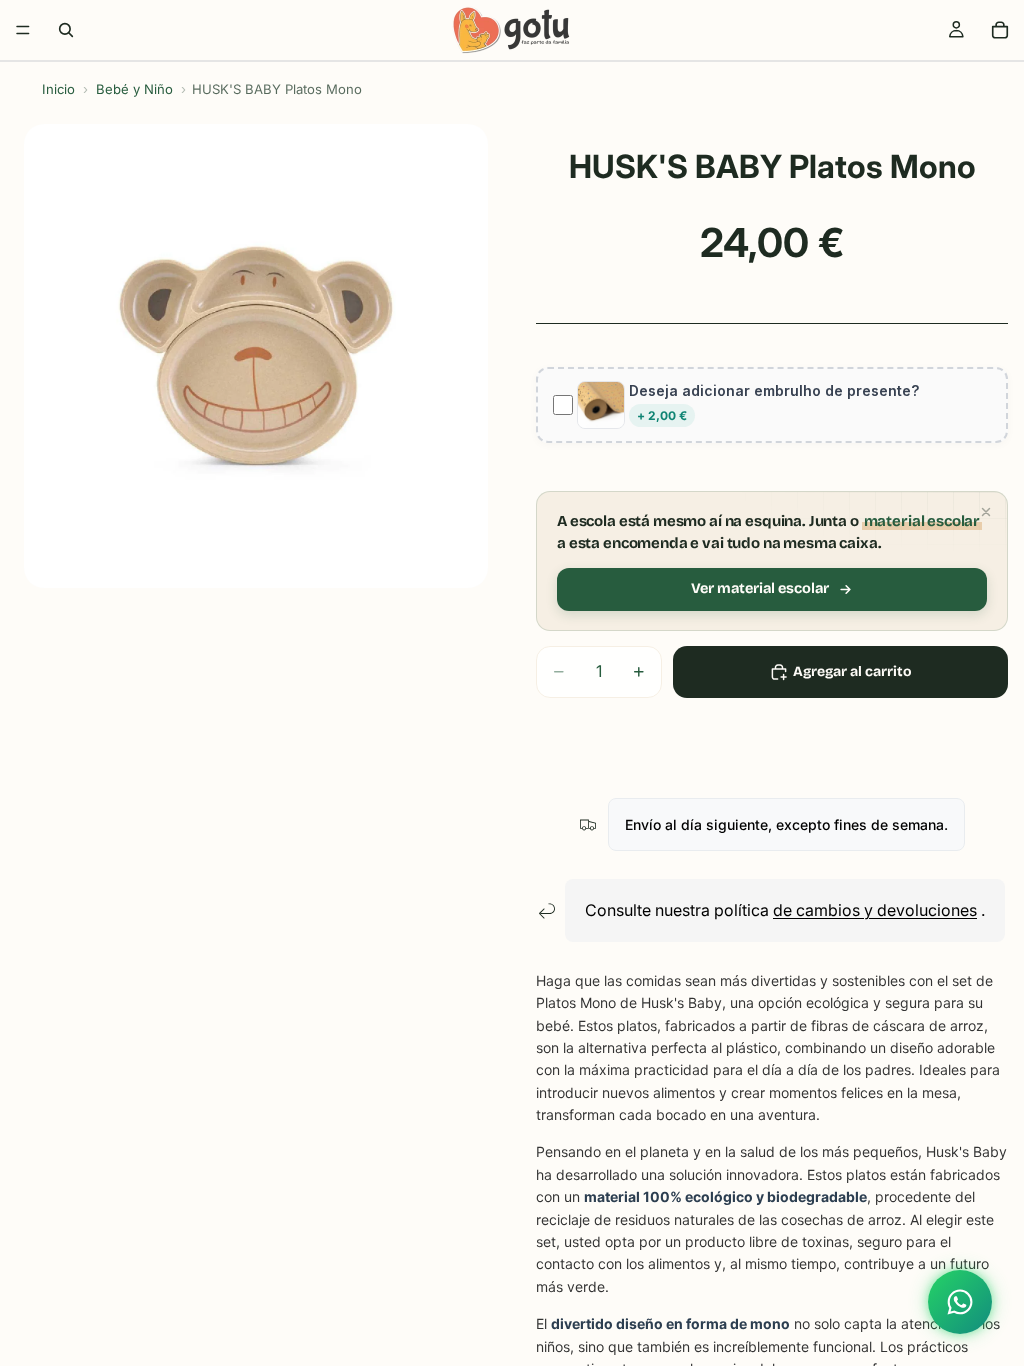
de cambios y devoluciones (875, 910)
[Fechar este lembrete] (986, 512)
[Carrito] (1000, 30)
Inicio (58, 89)
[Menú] (23, 30)
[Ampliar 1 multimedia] (256, 356)
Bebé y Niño (134, 89)
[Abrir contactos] (960, 1302)
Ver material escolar (760, 588)
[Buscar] (66, 30)
